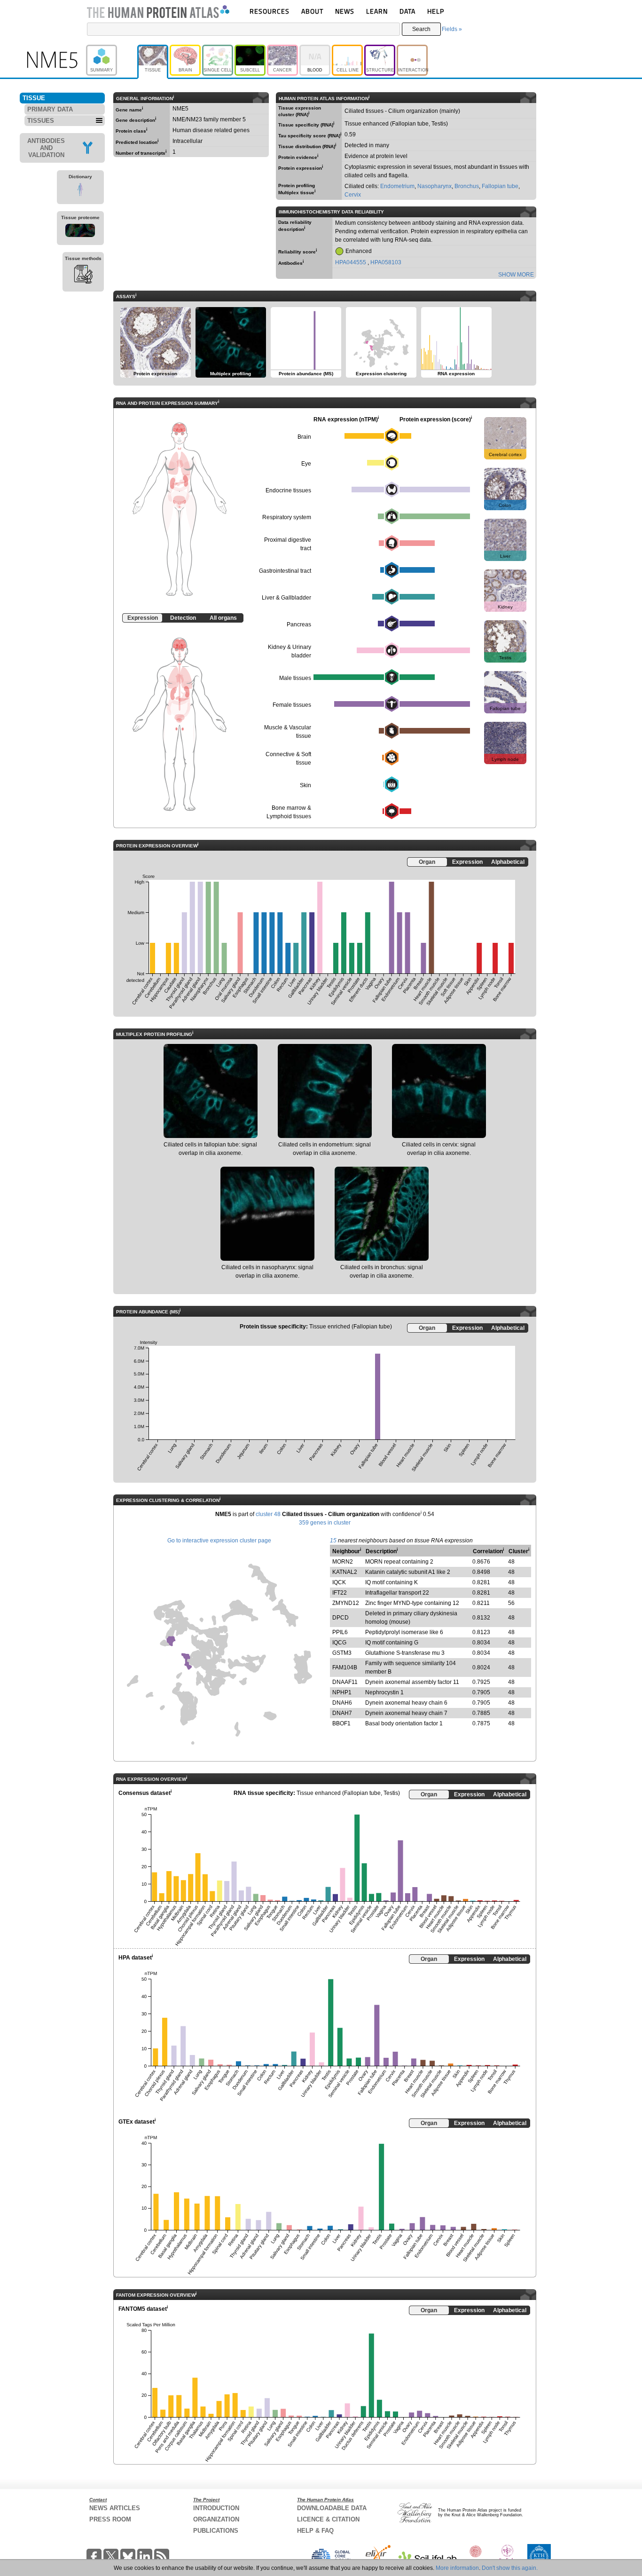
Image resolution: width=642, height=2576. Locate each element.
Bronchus (467, 186)
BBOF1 (341, 1723)
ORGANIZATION (216, 2519)
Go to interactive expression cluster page (219, 1541)
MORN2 (343, 1562)
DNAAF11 (345, 1682)
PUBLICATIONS (216, 2531)
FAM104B (345, 1667)
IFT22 (340, 1593)
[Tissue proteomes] (80, 232)
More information (457, 2568)
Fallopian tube (500, 186)
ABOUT (312, 11)
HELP (436, 11)
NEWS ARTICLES (115, 2508)
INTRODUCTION (216, 2508)
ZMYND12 (346, 1603)
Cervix (353, 195)
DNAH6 (342, 1703)
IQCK (339, 1582)
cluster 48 (268, 1514)
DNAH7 (342, 1713)
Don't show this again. (510, 2568)
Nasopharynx (435, 186)
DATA (407, 11)
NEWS (345, 11)
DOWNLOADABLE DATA (332, 2508)
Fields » (452, 29)
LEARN (377, 11)
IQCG (339, 1643)
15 (333, 1541)
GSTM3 (342, 1653)
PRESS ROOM (110, 2519)
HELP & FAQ (315, 2531)
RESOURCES (270, 11)
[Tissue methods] (83, 276)
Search (421, 29)
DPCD (341, 1618)
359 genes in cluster (325, 1523)
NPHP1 (342, 1692)
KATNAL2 (345, 1572)
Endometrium (397, 186)
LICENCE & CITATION (328, 2519)
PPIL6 (340, 1632)
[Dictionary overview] (80, 191)
